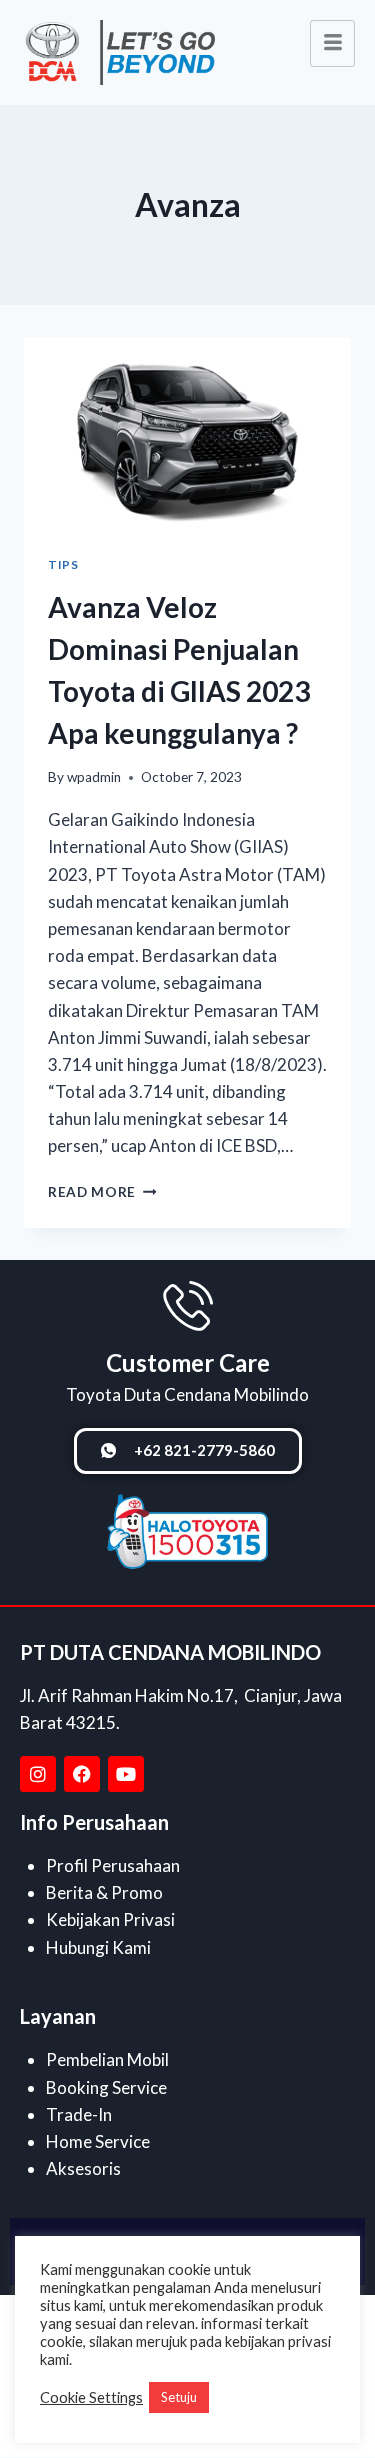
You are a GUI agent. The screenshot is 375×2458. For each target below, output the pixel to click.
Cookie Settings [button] (91, 2397)
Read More (102, 1192)
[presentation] (187, 434)
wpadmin (94, 777)
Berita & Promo (104, 1892)
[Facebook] (82, 1774)
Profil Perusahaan (113, 1865)
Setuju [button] (179, 2397)
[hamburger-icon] (332, 43)
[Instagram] (38, 1774)
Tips (63, 564)
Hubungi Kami (98, 1947)
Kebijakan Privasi (110, 1919)
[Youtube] (126, 1774)
